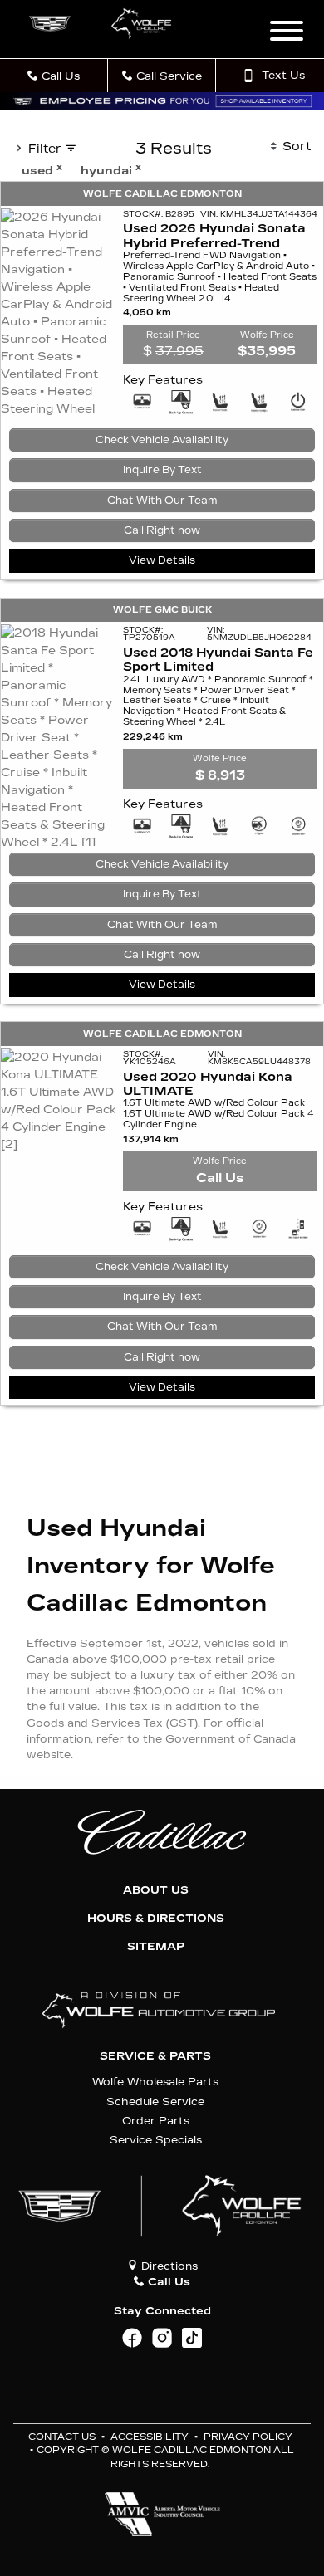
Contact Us (62, 2437)
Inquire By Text (162, 470)
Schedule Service (155, 2102)
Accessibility (150, 2437)
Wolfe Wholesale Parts (155, 2082)
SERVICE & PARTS (155, 2056)
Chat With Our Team (162, 501)
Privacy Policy (248, 2437)
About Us (156, 1890)
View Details (162, 560)
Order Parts (156, 2121)
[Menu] (287, 33)
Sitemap (156, 1947)
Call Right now (162, 530)
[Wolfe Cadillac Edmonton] (101, 24)
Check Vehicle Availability (162, 440)
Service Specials (156, 2140)
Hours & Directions (156, 1919)
